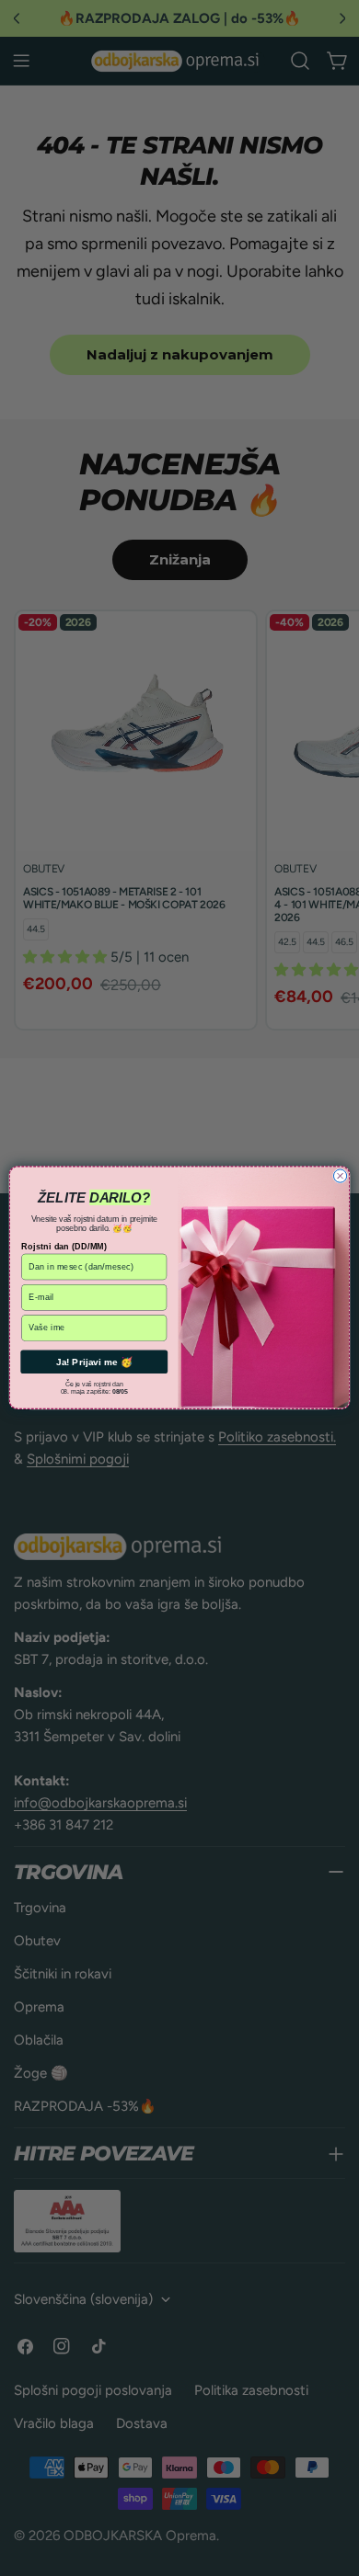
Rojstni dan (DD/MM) (64, 1247)
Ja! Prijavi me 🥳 (94, 1362)
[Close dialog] (340, 1176)
